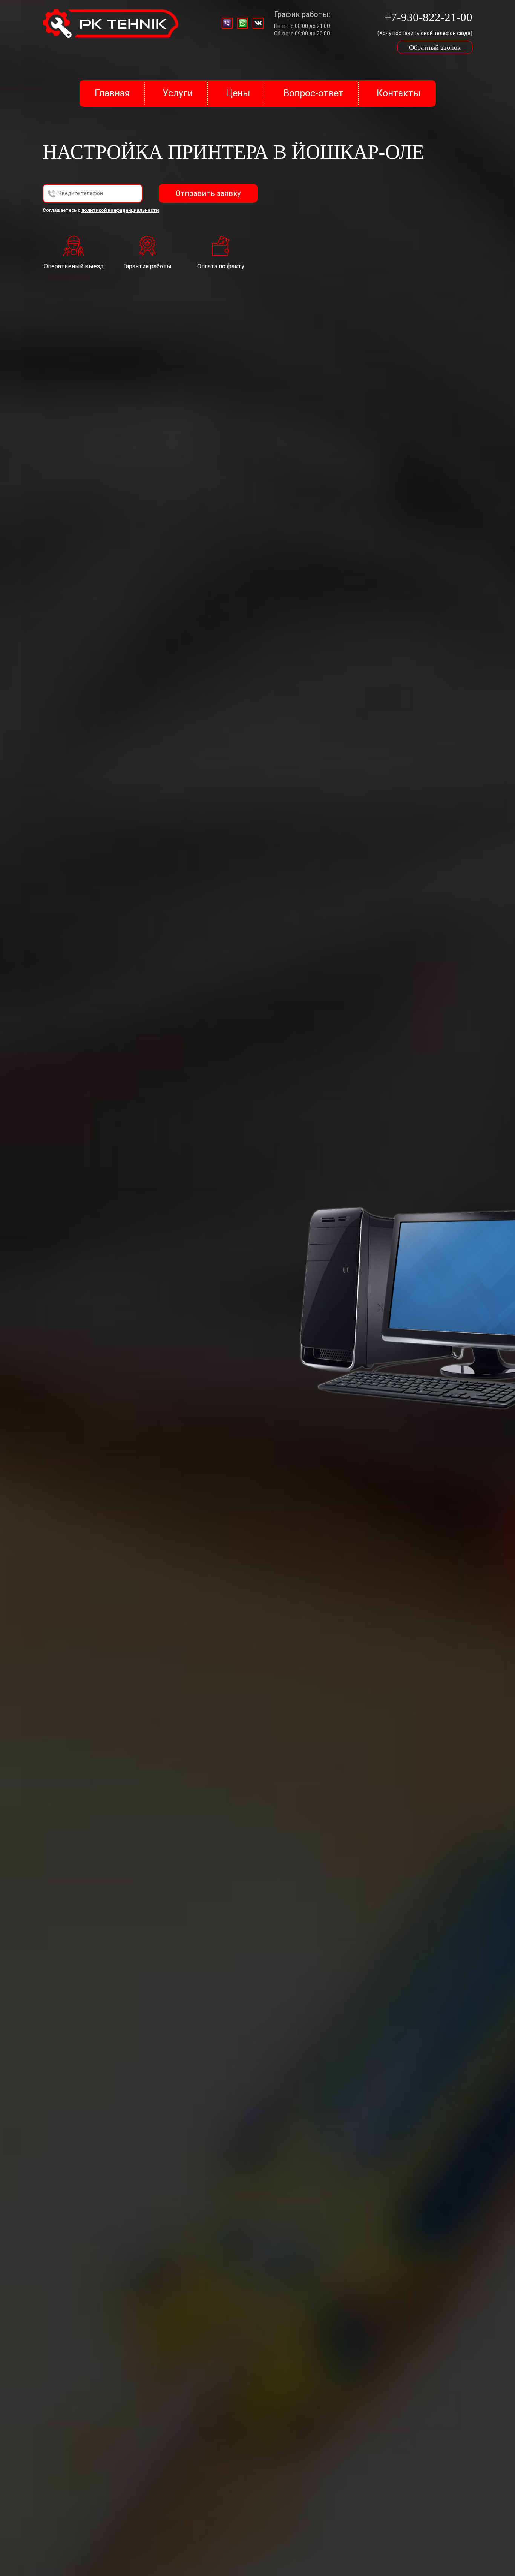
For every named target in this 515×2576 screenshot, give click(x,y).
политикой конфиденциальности (120, 210)
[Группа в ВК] (258, 23)
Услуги (178, 93)
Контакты (399, 93)
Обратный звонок (435, 47)
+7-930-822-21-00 (428, 17)
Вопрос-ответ (313, 93)
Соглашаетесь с (101, 210)
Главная (112, 93)
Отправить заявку (208, 193)
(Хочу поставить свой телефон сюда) (425, 33)
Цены (238, 93)
